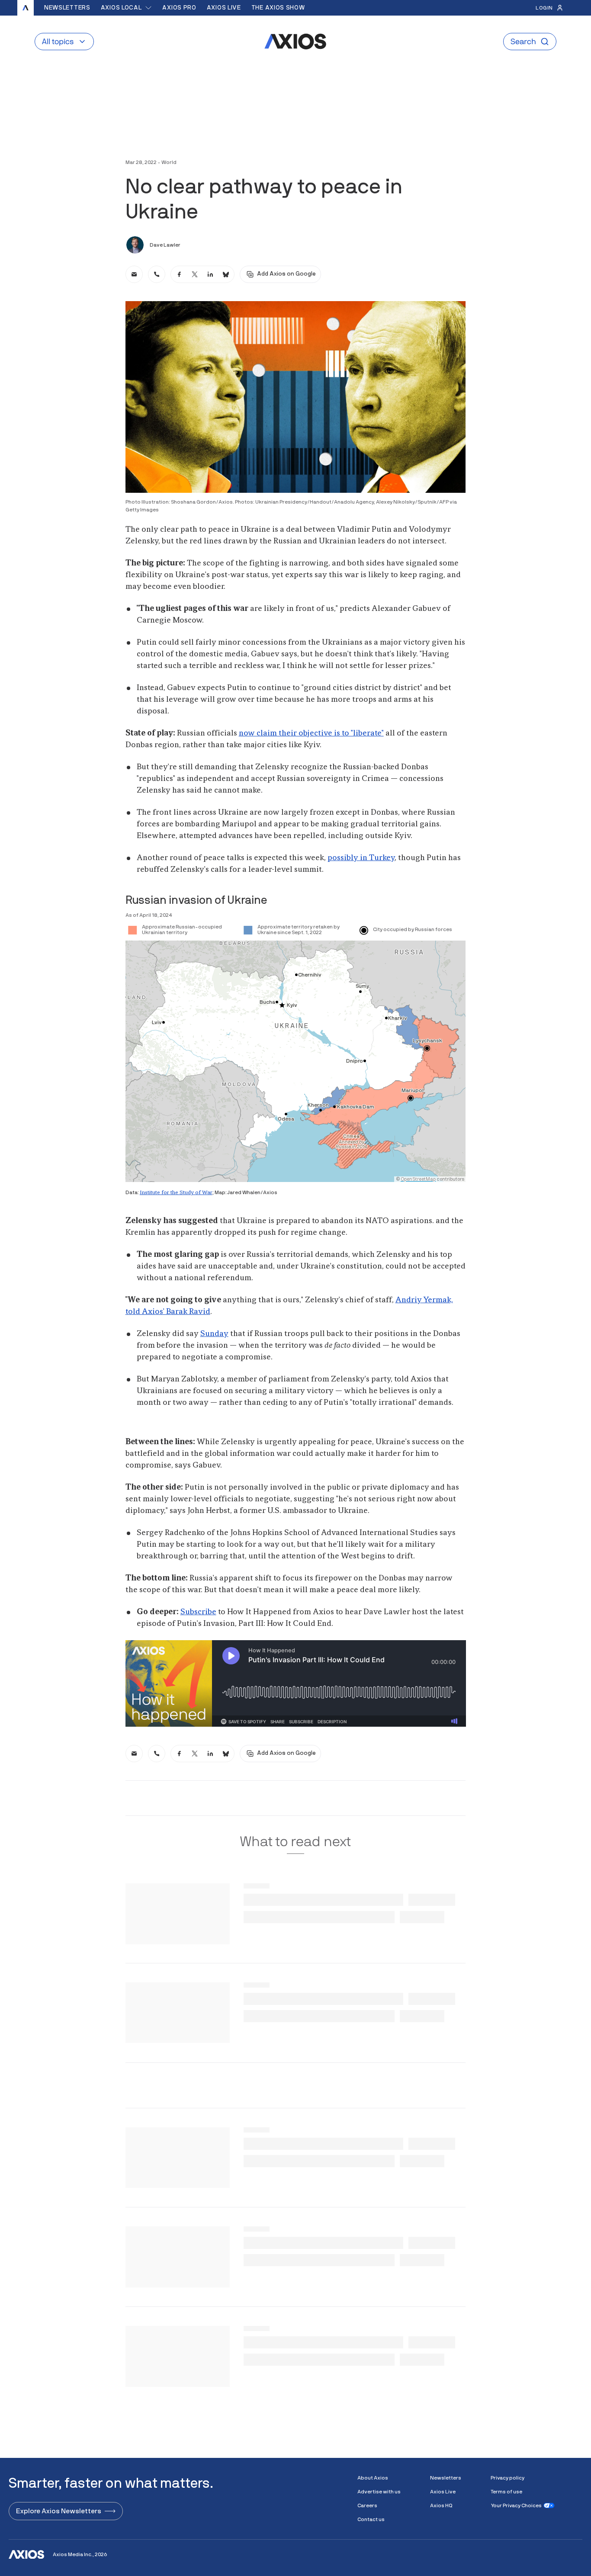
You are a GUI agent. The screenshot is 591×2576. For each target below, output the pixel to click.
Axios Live (224, 8)
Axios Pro (179, 8)
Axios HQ (441, 2505)
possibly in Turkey (361, 858)
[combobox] (127, 8)
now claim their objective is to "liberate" (311, 733)
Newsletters (67, 8)
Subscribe (198, 1612)
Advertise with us (379, 2492)
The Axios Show (278, 8)
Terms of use (506, 2492)
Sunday (214, 1334)
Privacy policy (507, 2478)
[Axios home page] (26, 8)
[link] (134, 274)
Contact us (371, 2519)
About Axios (373, 2478)
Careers (367, 2505)
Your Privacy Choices (516, 2505)
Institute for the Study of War (176, 1193)
